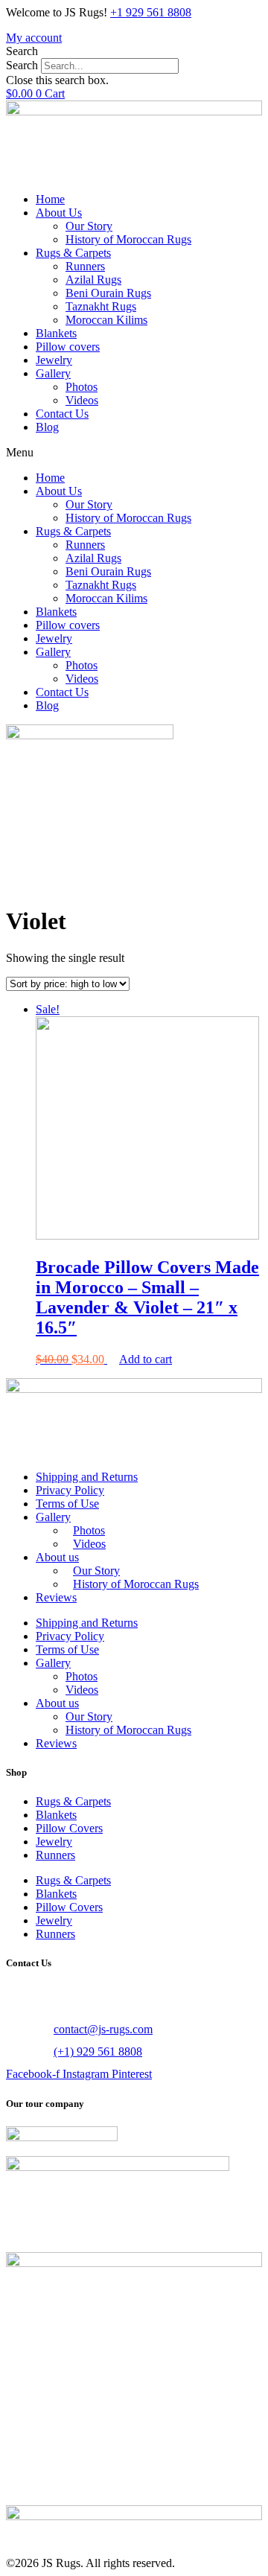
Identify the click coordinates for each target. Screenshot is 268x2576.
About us (57, 1557)
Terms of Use (67, 1504)
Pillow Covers (69, 1828)
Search (22, 65)
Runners (85, 266)
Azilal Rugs (93, 280)
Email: (23, 2029)
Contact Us (62, 414)
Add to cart (146, 1359)
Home (50, 199)
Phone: (24, 2051)
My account (34, 38)
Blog (47, 427)
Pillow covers (68, 347)
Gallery (53, 373)
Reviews (56, 1597)
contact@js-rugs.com (103, 2029)
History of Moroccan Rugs (128, 239)
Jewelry (54, 360)
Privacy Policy (70, 1490)
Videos (82, 400)
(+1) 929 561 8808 (98, 2051)
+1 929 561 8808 (151, 12)
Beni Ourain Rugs (108, 293)
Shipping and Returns (87, 1477)
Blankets (56, 333)
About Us (59, 213)
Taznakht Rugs (101, 306)
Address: (30, 1993)
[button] (134, 51)
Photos (82, 387)
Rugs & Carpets (73, 253)
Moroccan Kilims (106, 320)
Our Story (89, 226)
